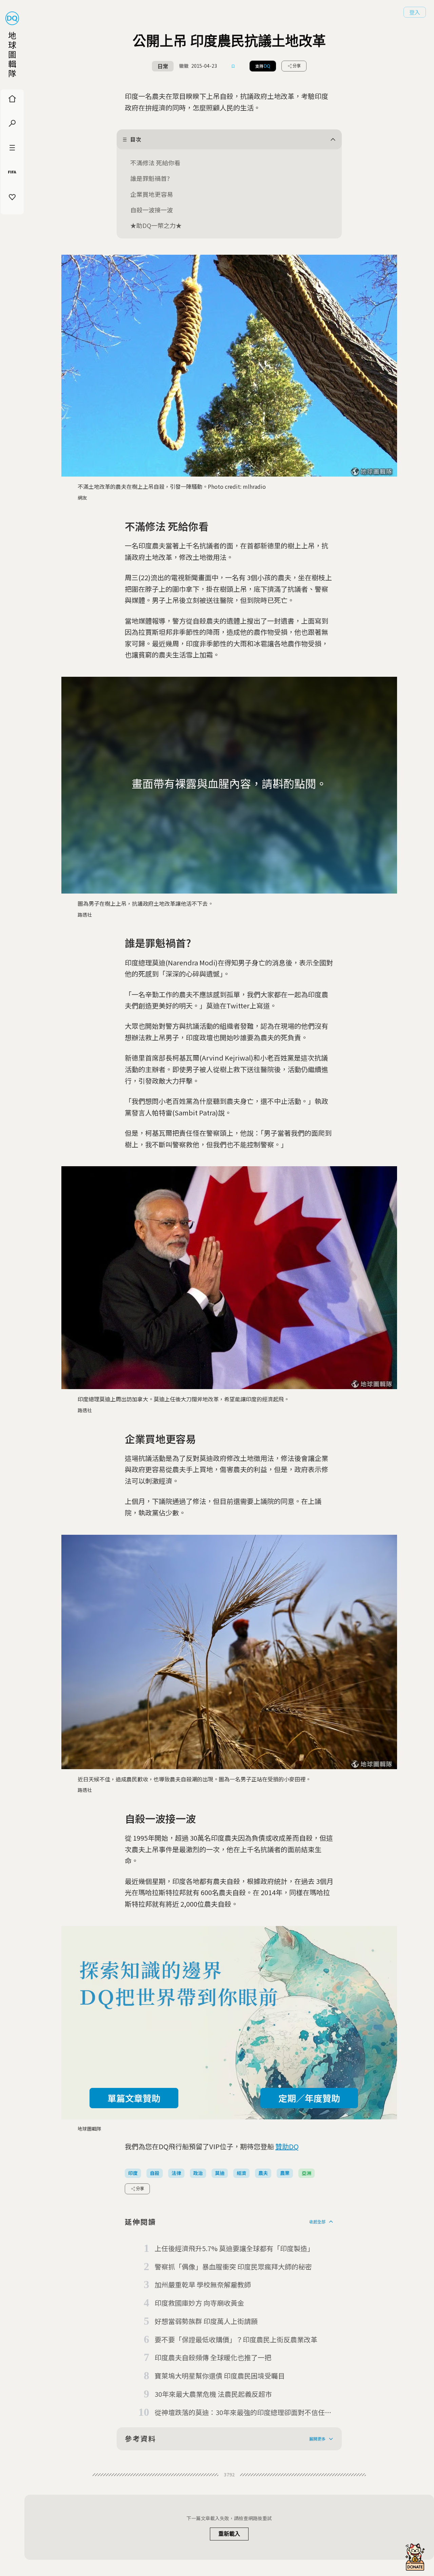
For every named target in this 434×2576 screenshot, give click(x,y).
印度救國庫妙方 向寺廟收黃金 (199, 2303)
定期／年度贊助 (309, 2098)
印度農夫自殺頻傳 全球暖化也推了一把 (213, 2357)
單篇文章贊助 (134, 2098)
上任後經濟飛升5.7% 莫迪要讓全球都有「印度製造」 (234, 2248)
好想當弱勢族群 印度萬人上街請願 (206, 2321)
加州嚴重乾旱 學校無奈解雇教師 (203, 2285)
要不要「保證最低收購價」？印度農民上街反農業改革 (236, 2339)
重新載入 (229, 2534)
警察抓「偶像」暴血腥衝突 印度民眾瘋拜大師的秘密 (233, 2267)
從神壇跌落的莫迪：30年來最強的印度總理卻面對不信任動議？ (243, 2413)
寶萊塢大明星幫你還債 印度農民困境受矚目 (220, 2376)
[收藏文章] (233, 66)
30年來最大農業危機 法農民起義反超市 (213, 2394)
